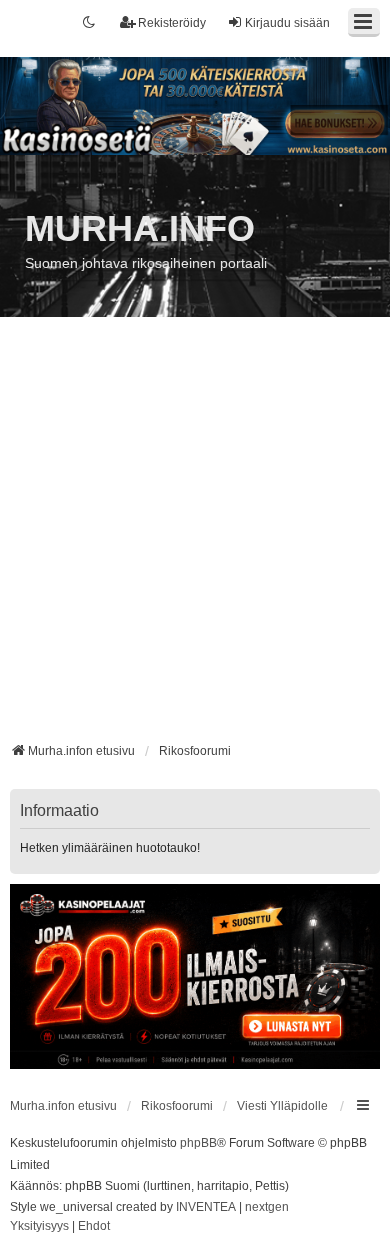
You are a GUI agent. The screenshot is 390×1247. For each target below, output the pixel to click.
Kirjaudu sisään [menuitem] (287, 23)
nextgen (267, 1207)
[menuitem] (39, 1227)
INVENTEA (206, 1207)
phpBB (198, 1143)
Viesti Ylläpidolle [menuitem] (282, 1106)
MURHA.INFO (140, 228)
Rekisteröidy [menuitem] (172, 23)
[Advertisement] (195, 537)
